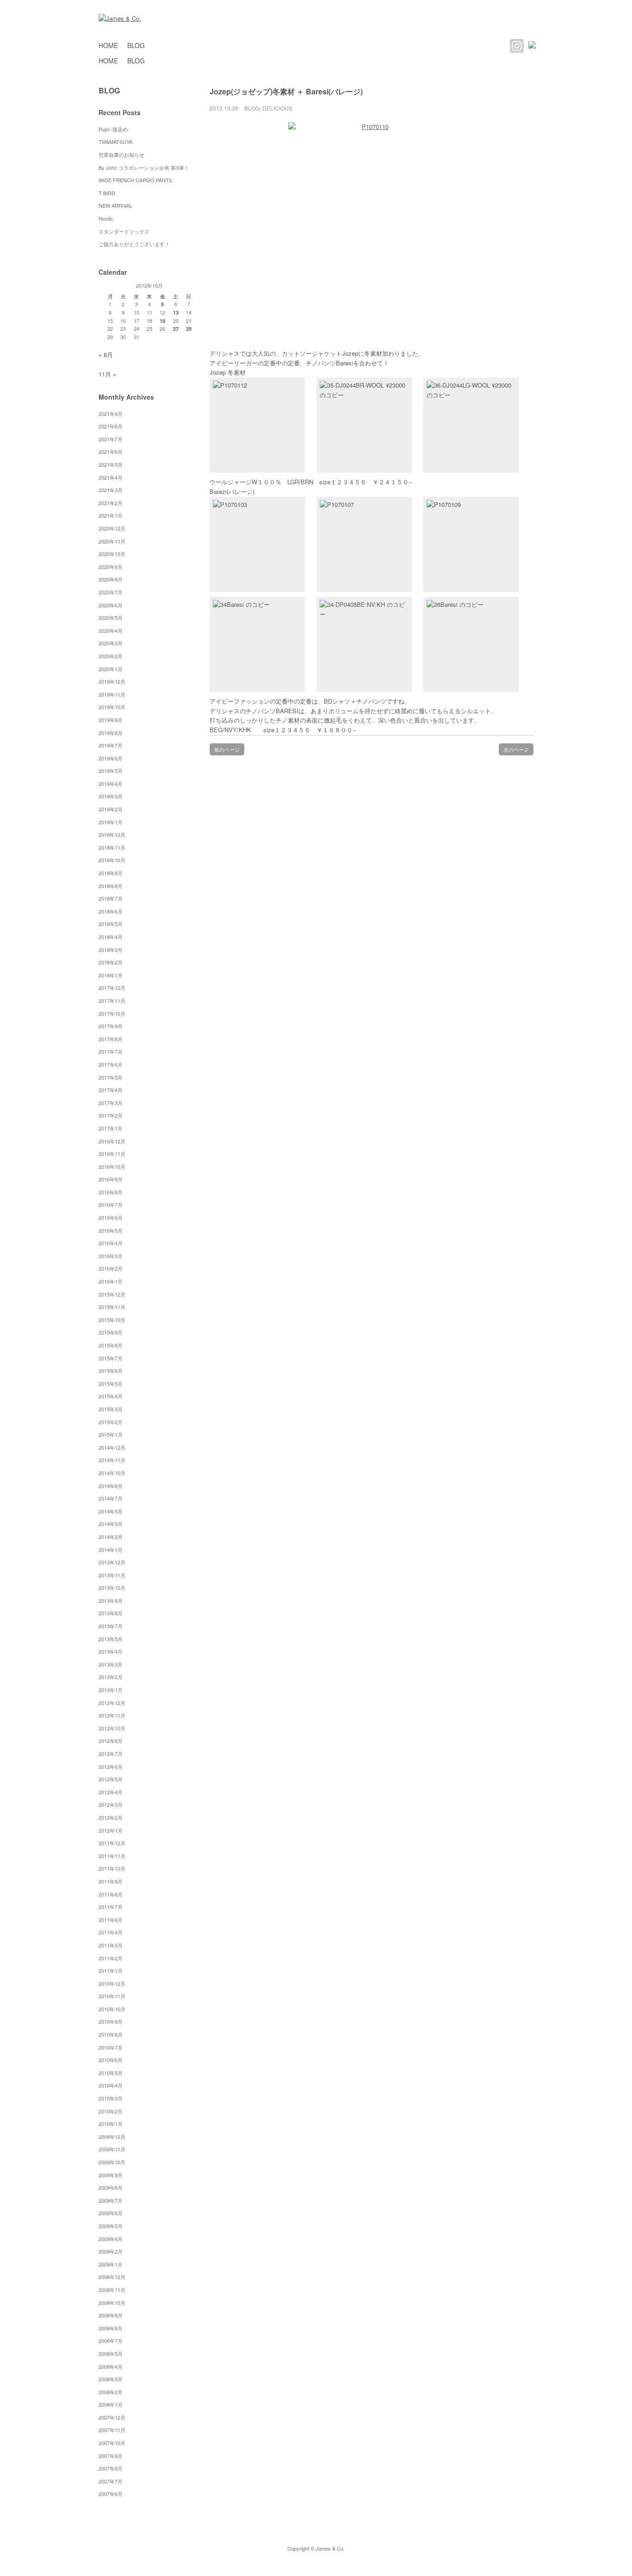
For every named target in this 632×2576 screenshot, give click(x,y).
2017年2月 (111, 1115)
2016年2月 (111, 1268)
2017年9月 (111, 1026)
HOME (108, 45)
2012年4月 (111, 1792)
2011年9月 (111, 1881)
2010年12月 (112, 1983)
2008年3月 (111, 2379)
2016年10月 (112, 1167)
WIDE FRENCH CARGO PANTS (135, 180)
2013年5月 (111, 1639)
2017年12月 (112, 988)
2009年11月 (112, 2149)
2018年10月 (112, 860)
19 (162, 321)
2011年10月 (112, 1868)
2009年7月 (111, 2200)
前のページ (227, 749)
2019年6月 (111, 758)
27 (176, 329)
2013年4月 (111, 1651)
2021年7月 (111, 439)
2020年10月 (112, 554)
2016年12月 (112, 1141)
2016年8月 (111, 1192)
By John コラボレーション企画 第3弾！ (144, 167)
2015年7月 (111, 1358)
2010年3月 (111, 2098)
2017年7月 (111, 1051)
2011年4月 (111, 1932)
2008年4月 (111, 2366)
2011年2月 (111, 1958)
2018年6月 (111, 911)
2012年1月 (111, 1830)
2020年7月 (111, 592)
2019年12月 (112, 681)
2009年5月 (111, 2226)
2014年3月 (111, 1524)
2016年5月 (111, 1230)
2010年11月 (112, 1996)
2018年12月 (112, 834)
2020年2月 (111, 656)
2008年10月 (112, 2303)
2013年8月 (111, 1613)
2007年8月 (111, 2468)
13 (176, 312)
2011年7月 (111, 1907)
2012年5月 (111, 1779)
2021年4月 (111, 477)
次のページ (516, 749)
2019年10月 (112, 707)
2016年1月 (111, 1281)
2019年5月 (111, 771)
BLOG (136, 45)
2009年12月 (112, 2137)
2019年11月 (112, 694)
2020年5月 (111, 618)
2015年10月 (112, 1320)
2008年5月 (111, 2354)
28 (189, 329)
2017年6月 (111, 1064)
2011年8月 (111, 1894)
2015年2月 (111, 1422)
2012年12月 (112, 1703)
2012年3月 (111, 1804)
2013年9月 (111, 1600)
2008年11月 (112, 2290)
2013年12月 (112, 1562)
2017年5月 (111, 1077)
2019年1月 (111, 822)
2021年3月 (111, 490)
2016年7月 (111, 1205)
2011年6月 (111, 1920)
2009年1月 (111, 2264)
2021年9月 (111, 414)
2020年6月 (111, 605)
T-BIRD (107, 193)
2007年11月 (112, 2430)
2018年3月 (111, 950)
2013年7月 (111, 1626)
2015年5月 (111, 1384)
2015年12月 (112, 1294)
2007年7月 (111, 2481)
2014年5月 (111, 1511)
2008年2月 (111, 2392)
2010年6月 (111, 2060)
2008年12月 (112, 2277)
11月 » (107, 374)
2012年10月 (112, 1728)
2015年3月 (111, 1409)
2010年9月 (111, 2021)
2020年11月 (112, 541)
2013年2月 (111, 1677)
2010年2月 (111, 2111)
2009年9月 (111, 2175)
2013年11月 (112, 1575)
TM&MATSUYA (115, 142)
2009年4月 (111, 2239)
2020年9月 (111, 567)
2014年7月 (111, 1498)
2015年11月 (112, 1307)
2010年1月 (111, 2124)
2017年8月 (111, 1039)
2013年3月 (111, 1664)
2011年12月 (112, 1843)
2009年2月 (111, 2251)
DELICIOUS (277, 108)
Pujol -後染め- (114, 129)
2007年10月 (112, 2443)
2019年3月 (111, 796)
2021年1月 (111, 515)
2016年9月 (111, 1179)
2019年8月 (111, 733)
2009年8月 (111, 2187)
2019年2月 (111, 809)
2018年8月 (111, 886)
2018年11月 (112, 847)
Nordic (108, 218)
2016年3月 (111, 1256)
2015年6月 (111, 1371)
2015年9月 (111, 1332)
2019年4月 (111, 784)
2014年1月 (111, 1550)
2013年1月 (111, 1690)
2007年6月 (111, 2494)
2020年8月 (111, 579)
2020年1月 (111, 669)
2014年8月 (111, 1486)
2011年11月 (112, 1856)
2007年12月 (112, 2417)
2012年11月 (112, 1715)
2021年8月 (111, 426)
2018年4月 (111, 937)
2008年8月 (111, 2328)
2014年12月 (112, 1447)
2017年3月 (111, 1103)
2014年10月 (112, 1473)
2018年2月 (111, 962)
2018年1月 (111, 975)
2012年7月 (111, 1754)
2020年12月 (112, 528)
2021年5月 (111, 464)
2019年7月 (111, 745)
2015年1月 (111, 1434)
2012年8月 (111, 1741)
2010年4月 (111, 2085)
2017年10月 (112, 1013)
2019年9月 (111, 720)
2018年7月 (111, 898)
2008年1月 (111, 2404)
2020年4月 (111, 630)
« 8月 (106, 355)
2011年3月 (111, 1945)
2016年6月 (111, 1217)
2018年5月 (111, 924)
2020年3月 (111, 643)
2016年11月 (112, 1154)
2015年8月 (111, 1345)
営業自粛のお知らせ (121, 154)
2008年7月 (111, 2341)
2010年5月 (111, 2073)
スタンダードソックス (124, 231)
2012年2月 (111, 1817)
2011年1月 (111, 1971)
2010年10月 (112, 2009)
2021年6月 (111, 451)
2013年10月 (112, 1588)
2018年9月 (111, 873)
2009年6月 (111, 2213)
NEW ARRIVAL (115, 205)
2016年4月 (111, 1243)
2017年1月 (111, 1128)
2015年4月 (111, 1396)
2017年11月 (112, 1001)
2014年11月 (112, 1460)
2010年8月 (111, 2034)
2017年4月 (111, 1090)
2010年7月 (111, 2047)
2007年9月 (111, 2456)
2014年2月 (111, 1537)
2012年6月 (111, 1767)
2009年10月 (112, 2162)
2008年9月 (111, 2315)
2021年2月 (111, 503)
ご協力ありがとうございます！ (134, 244)
